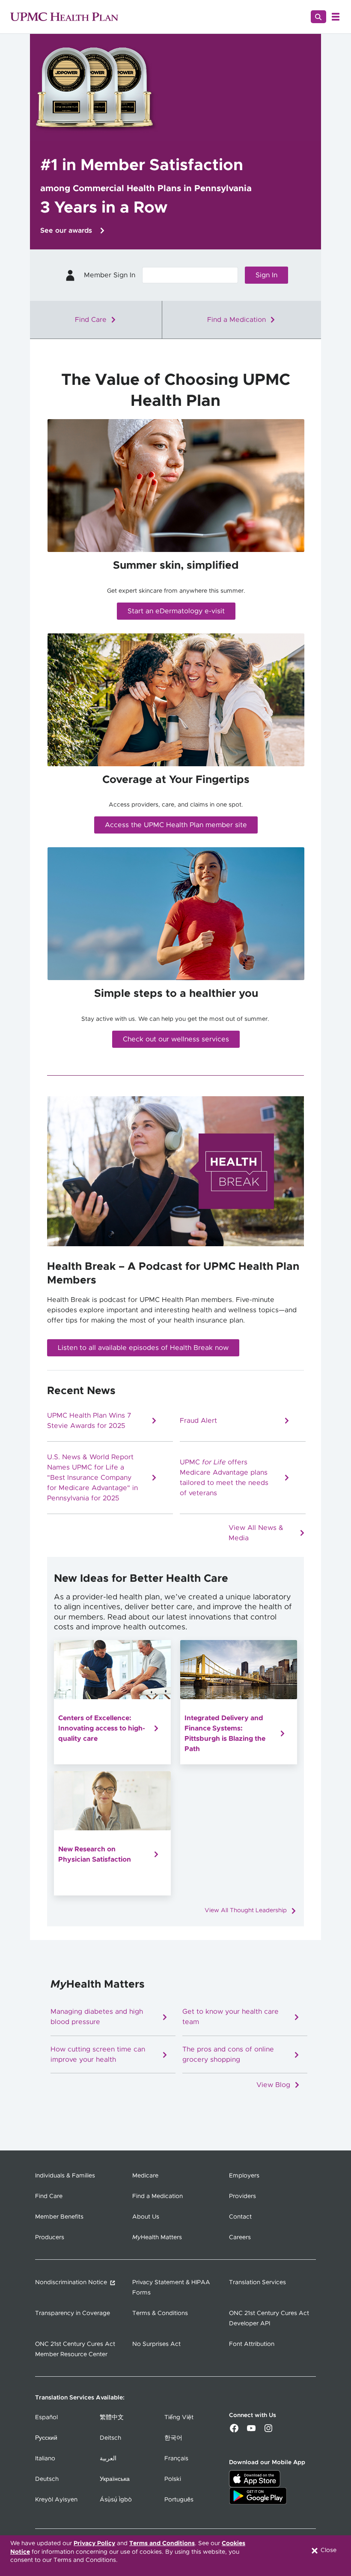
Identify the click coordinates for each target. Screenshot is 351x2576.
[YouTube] (251, 2431)
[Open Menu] (336, 17)
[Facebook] (234, 2431)
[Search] (318, 17)
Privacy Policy (94, 2543)
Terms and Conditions (162, 2543)
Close (328, 2550)
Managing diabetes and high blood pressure (97, 2018)
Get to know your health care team (231, 2018)
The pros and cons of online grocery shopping (228, 2055)
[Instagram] (268, 2431)
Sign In (266, 275)
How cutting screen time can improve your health (98, 2055)
